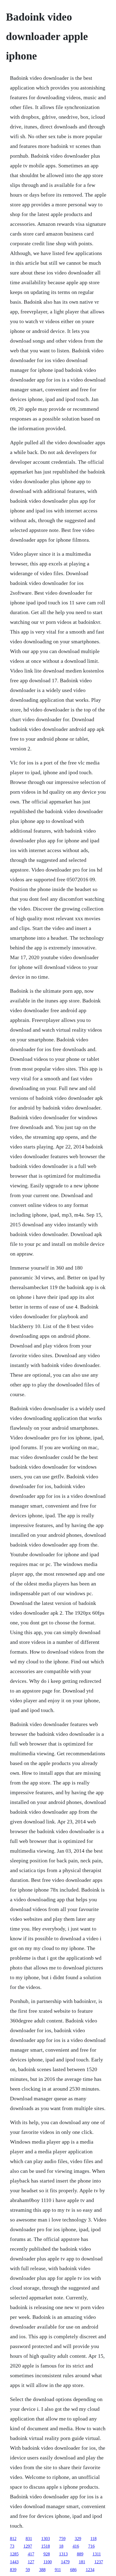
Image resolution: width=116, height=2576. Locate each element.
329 (78, 2539)
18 (61, 2546)
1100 (48, 2562)
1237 (99, 2562)
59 (28, 2570)
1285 (14, 2554)
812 (13, 2539)
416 (76, 2546)
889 (80, 2554)
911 (58, 2570)
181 (82, 2562)
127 (31, 2562)
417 (31, 2554)
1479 (65, 2562)
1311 (97, 2554)
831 (29, 2539)
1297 (28, 2546)
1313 (63, 2554)
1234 (90, 2570)
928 (47, 2554)
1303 (46, 2539)
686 (73, 2570)
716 (91, 2546)
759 (62, 2539)
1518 (46, 2546)
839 (13, 2570)
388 (42, 2570)
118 (93, 2539)
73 (12, 2546)
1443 (14, 2562)
